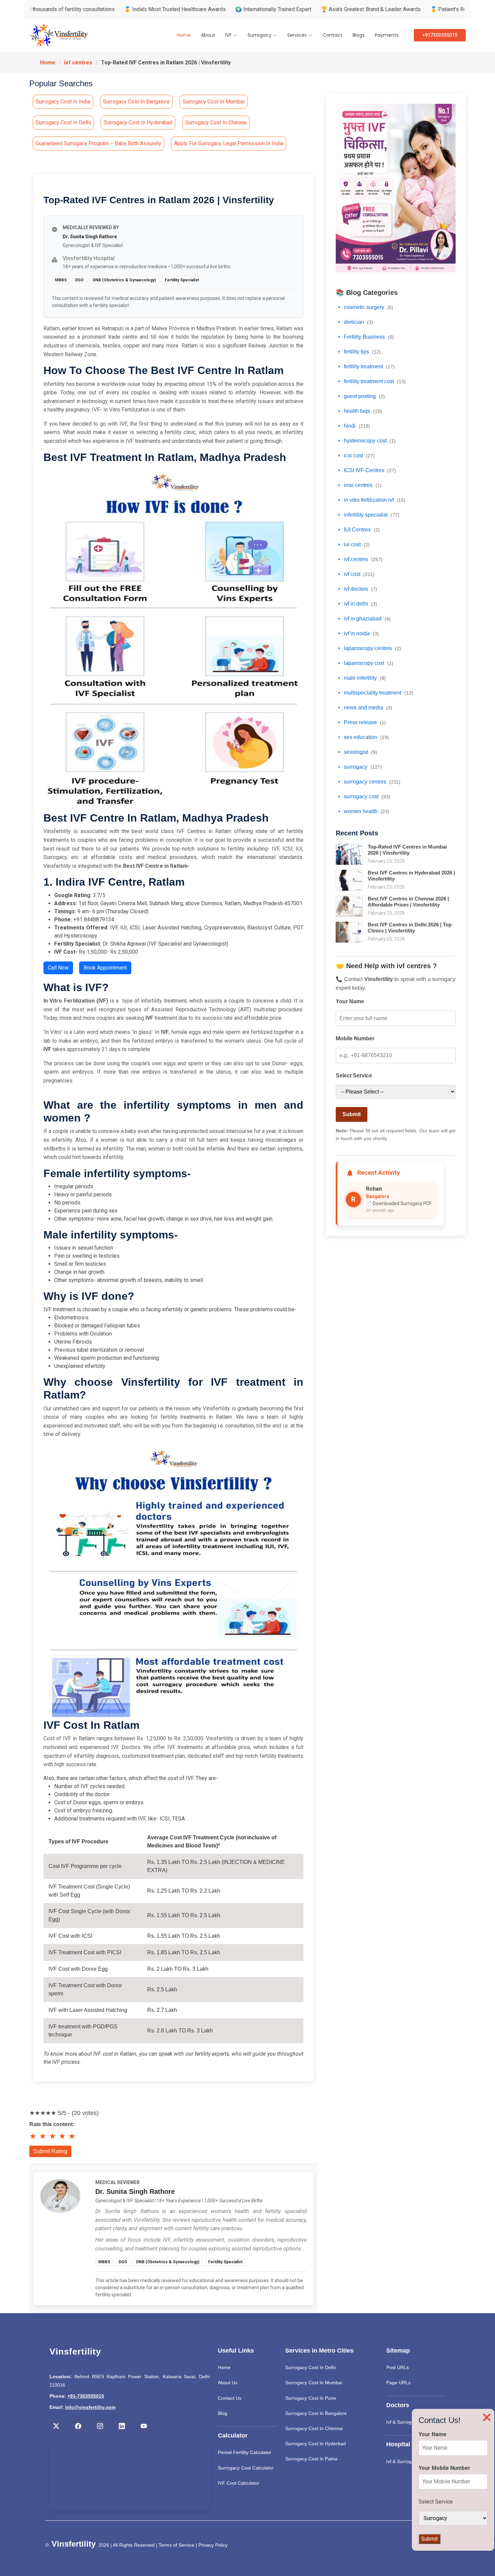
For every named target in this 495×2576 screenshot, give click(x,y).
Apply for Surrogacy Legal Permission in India (229, 143)
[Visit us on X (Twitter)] (56, 2426)
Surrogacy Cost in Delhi (63, 122)
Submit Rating (50, 2151)
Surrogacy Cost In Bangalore (316, 2413)
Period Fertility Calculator (245, 2452)
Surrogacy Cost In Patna (311, 2459)
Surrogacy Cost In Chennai (314, 2428)
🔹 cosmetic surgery (365, 307)
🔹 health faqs (359, 411)
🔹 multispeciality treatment (374, 693)
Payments (387, 35)
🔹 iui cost (353, 544)
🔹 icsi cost (355, 455)
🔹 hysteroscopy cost (366, 441)
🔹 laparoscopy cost (365, 663)
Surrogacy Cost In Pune (311, 2398)
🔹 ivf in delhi (356, 604)
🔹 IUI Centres (358, 530)
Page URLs (398, 2383)
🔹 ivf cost (355, 574)
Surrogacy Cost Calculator (246, 2468)
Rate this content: (52, 2124)
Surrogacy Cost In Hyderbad (316, 2444)
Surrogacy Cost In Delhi (310, 2367)
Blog (223, 2413)
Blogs (359, 35)
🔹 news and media (364, 708)
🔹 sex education (362, 737)
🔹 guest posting (360, 396)
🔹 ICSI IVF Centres (366, 470)
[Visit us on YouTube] (144, 2426)
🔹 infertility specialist (368, 515)
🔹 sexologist (356, 752)
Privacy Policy (213, 2545)
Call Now (58, 968)
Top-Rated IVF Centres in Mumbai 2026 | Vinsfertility (407, 850)
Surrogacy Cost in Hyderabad (138, 122)
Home (184, 35)
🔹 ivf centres (359, 559)
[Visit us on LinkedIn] (122, 2426)
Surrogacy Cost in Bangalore (136, 102)
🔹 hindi (353, 426)
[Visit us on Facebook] (78, 2426)
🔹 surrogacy (359, 767)
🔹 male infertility (361, 678)
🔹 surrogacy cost (363, 796)
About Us (228, 2383)
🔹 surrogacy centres (368, 782)
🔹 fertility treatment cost (371, 381)
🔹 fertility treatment (365, 366)
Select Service (354, 1076)
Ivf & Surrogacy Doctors (411, 2422)
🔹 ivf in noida (357, 633)
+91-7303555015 (86, 2396)
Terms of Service (176, 2545)
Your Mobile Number (444, 2468)
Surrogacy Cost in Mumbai (213, 102)
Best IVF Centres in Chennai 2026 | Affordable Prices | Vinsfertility (408, 902)
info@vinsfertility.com (90, 2407)
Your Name (350, 1001)
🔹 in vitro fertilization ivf (371, 500)
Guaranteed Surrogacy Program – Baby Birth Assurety (98, 143)
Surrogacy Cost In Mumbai (314, 2383)
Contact (333, 35)
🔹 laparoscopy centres (368, 648)
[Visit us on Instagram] (100, 2426)
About (208, 35)
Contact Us (230, 2398)
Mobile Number (355, 1038)
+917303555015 (440, 35)
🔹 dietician (354, 322)
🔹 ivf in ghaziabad (363, 619)
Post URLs (398, 2367)
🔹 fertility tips (358, 352)
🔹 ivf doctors (356, 589)
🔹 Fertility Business (365, 337)
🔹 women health (362, 811)
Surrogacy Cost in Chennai (216, 122)
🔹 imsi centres (359, 485)
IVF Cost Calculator (239, 2483)
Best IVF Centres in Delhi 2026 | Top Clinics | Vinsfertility (410, 928)
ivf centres (78, 63)
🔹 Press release (361, 722)
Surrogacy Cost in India (63, 102)
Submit (352, 1114)
